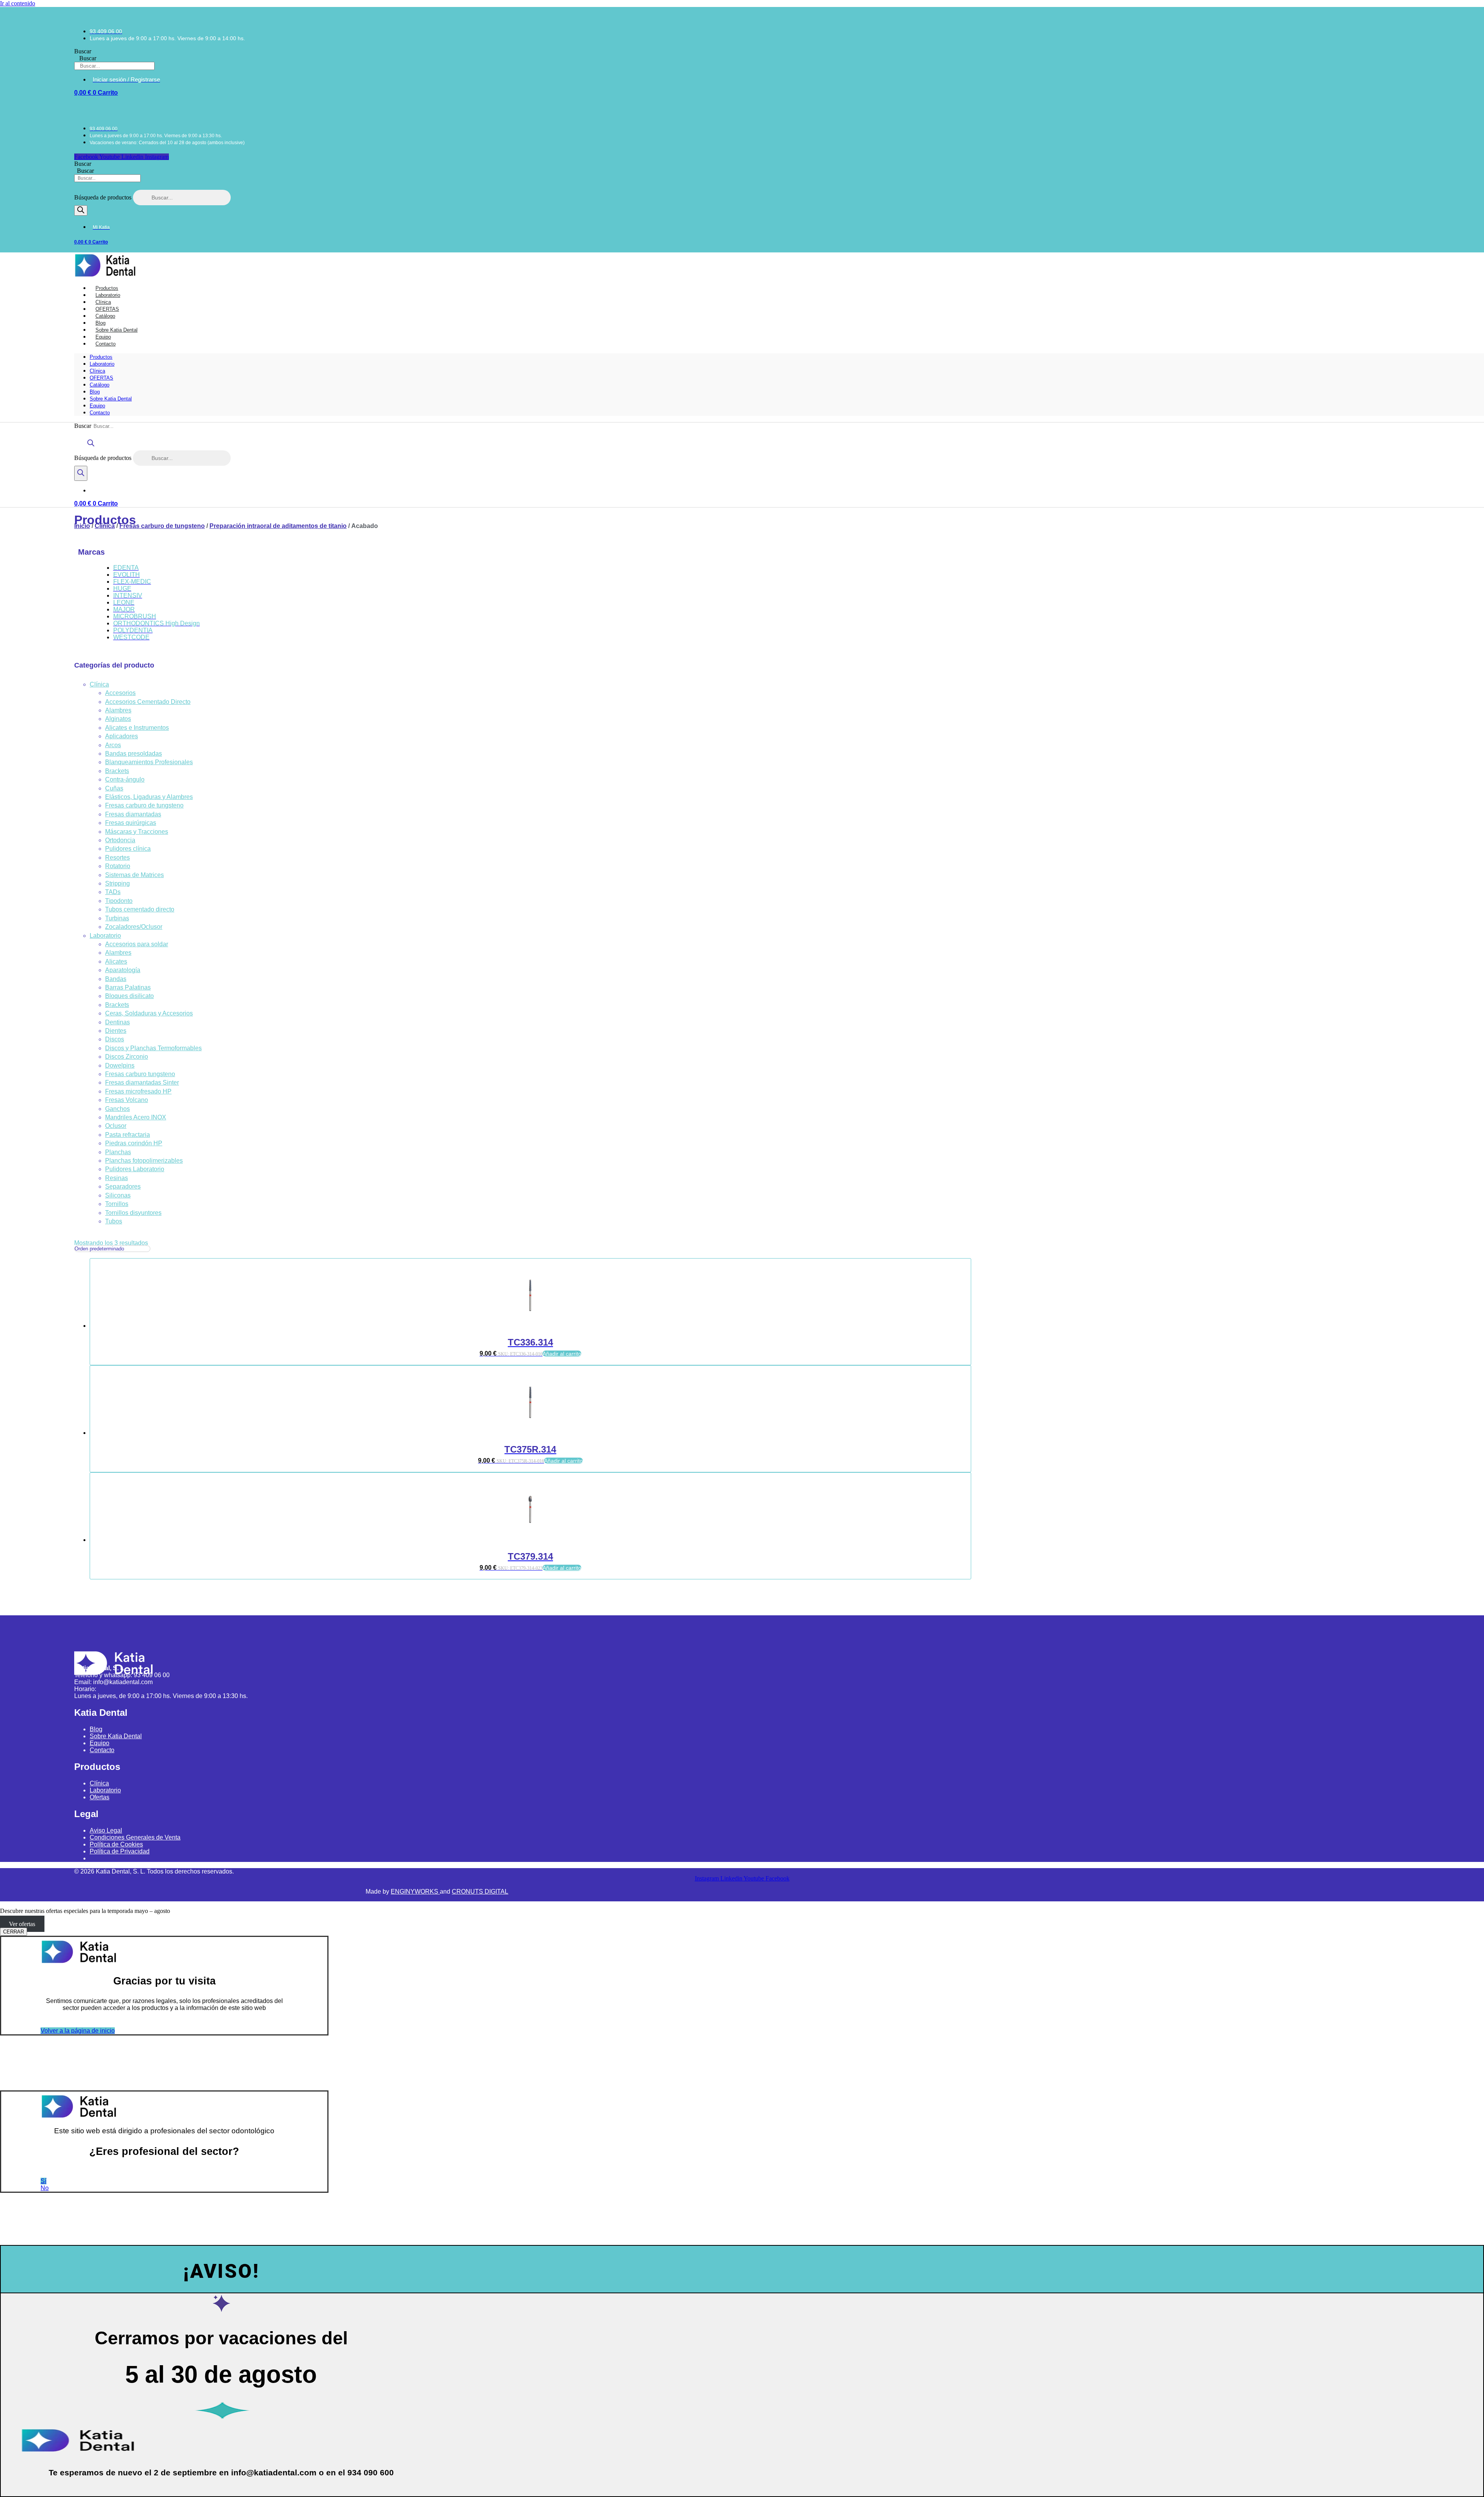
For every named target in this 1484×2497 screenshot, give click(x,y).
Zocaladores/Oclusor (134, 927)
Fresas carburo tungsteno (140, 1074)
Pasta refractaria (128, 1135)
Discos (115, 1039)
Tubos (114, 1221)
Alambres (118, 710)
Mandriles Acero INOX (136, 1117)
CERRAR (14, 1932)
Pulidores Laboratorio (135, 1169)
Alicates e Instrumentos (137, 728)
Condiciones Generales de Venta (135, 1837)
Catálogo (100, 385)
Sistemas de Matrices (134, 875)
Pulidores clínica (128, 849)
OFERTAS (101, 378)
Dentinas (117, 1022)
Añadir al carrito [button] (562, 1354)
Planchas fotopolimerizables (144, 1161)
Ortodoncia (120, 840)
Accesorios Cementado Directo (148, 702)
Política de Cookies (116, 1844)
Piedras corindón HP (134, 1143)
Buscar (83, 51)
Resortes (117, 858)
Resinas (117, 1178)
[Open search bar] (91, 447)
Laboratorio (102, 364)
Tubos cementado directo (140, 909)
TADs (113, 892)
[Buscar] (81, 210)
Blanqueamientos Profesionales (149, 762)
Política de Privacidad (120, 1851)
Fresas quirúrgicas (131, 823)
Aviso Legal (106, 1830)
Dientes (116, 1031)
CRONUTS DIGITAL (480, 1891)
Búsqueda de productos (104, 197)
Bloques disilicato (129, 996)
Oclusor (116, 1126)
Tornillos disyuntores (133, 1213)
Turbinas (117, 918)
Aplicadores (122, 736)
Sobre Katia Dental (111, 399)
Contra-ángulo (125, 779)
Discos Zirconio (127, 1057)
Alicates (116, 961)
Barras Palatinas (128, 987)
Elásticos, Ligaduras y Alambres (149, 797)
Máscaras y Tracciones (137, 832)
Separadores (123, 1186)
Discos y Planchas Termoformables (153, 1048)
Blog (95, 392)
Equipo (97, 406)
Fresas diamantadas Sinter (142, 1082)
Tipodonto (119, 901)
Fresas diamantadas (133, 814)
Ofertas (100, 1797)
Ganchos (117, 1109)
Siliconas (118, 1195)
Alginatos (118, 719)
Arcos (113, 745)
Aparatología (123, 970)
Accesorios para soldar (137, 944)
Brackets (117, 771)
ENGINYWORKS (415, 1891)
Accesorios (120, 693)
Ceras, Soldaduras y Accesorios (149, 1013)
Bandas (116, 979)
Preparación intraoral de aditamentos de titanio (278, 526)
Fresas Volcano (127, 1100)
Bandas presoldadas (134, 754)
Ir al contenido (18, 3)
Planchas (118, 1152)
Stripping (117, 883)
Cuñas (114, 788)
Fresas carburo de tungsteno (162, 526)
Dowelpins (120, 1065)
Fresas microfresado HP (138, 1091)
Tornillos (117, 1204)
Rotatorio (118, 866)
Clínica (97, 371)
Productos (101, 357)
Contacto (106, 344)
